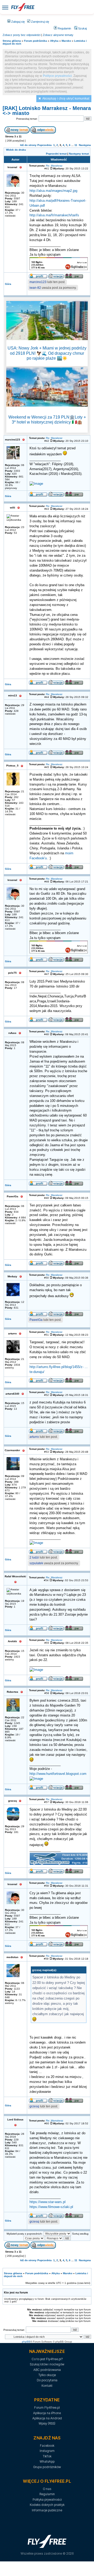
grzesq (34, 2106)
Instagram (47, 2451)
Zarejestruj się (40, 22)
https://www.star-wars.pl (48, 2202)
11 (76, 145)
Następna (85, 145)
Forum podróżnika (36, 41)
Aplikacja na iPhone (47, 2413)
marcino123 (38, 282)
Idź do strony (28, 145)
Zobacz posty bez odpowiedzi (22, 35)
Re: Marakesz (54, 166)
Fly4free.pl (23, 7)
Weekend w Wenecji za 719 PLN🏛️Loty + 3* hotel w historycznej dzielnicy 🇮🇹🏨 (47, 420)
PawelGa (36, 1320)
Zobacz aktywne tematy (58, 35)
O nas (47, 2489)
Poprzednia (45, 145)
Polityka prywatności (47, 2500)
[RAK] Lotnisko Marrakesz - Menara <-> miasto (47, 111)
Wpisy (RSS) (47, 2423)
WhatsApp (47, 2461)
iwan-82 (35, 288)
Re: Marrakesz (55, 2121)
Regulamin (64, 28)
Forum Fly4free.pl (47, 2408)
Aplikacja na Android (47, 2418)
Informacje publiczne (47, 2510)
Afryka (54, 41)
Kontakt (47, 2386)
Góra (8, 284)
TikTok (47, 2456)
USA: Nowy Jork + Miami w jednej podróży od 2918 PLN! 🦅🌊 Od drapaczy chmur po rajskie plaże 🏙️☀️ (47, 353)
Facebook (47, 2446)
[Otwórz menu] (5, 7)
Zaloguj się (18, 22)
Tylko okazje (47, 2375)
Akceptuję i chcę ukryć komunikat (66, 99)
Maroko (66, 41)
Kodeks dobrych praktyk (47, 2505)
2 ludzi (34, 1557)
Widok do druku (16, 150)
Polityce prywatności (57, 76)
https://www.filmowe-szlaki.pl (51, 2207)
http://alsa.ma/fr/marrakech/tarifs (54, 215)
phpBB (26, 2342)
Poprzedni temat (56, 154)
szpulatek (36, 1563)
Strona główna (12, 41)
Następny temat (79, 154)
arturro (34, 1437)
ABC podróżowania (47, 2370)
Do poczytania (47, 2380)
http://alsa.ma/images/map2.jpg (53, 191)
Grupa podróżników (47, 2467)
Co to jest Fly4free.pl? (47, 2359)
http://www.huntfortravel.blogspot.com (58, 1774)
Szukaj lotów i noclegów (47, 2364)
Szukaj (82, 28)
